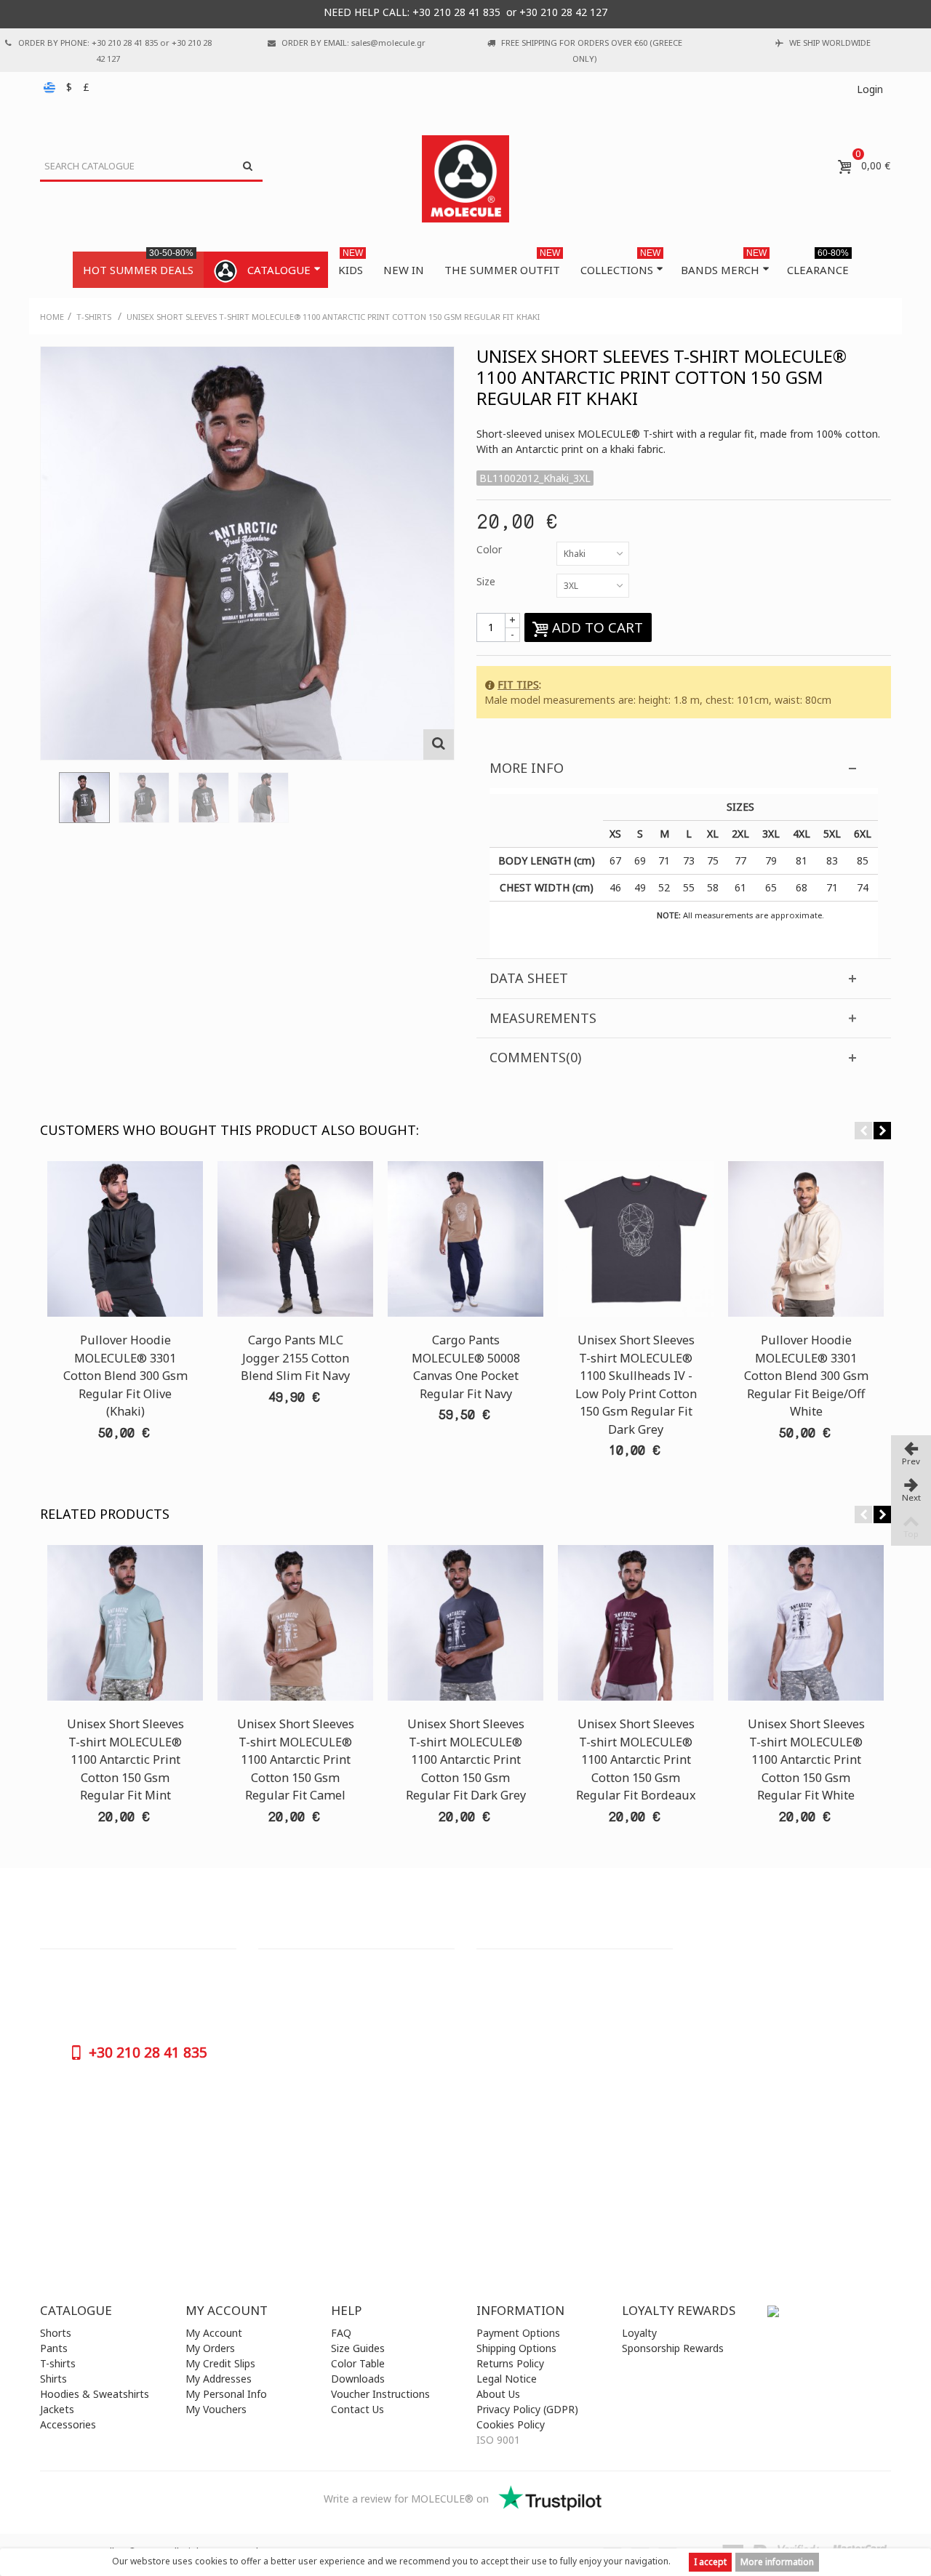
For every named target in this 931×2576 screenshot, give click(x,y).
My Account (214, 2333)
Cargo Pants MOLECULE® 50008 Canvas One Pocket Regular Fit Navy (466, 1367)
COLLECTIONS (620, 264)
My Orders (210, 2348)
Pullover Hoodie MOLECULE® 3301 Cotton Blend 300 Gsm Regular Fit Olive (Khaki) (125, 1376)
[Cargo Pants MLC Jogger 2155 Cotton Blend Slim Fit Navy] (295, 1239)
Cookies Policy (511, 2424)
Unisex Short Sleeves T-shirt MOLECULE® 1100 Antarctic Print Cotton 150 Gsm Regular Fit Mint (125, 1760)
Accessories (68, 2424)
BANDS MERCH (724, 264)
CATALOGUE (279, 270)
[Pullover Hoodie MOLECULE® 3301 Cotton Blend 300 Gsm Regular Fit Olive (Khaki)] (125, 1239)
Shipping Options (516, 2348)
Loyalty (639, 2333)
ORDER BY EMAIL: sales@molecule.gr (353, 43)
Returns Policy (510, 2363)
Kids (351, 264)
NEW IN (404, 270)
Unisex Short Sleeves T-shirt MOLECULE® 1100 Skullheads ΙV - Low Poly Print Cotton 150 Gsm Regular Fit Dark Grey (636, 1384)
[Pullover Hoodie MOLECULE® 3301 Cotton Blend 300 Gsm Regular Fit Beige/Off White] (806, 1239)
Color (491, 549)
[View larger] (439, 745)
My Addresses (219, 2379)
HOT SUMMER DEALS (138, 264)
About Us (498, 2394)
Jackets (57, 2409)
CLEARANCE (818, 264)
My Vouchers (216, 2409)
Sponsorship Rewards (673, 2348)
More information (777, 2562)
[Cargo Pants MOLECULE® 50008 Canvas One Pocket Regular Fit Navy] (465, 1239)
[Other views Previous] (47, 802)
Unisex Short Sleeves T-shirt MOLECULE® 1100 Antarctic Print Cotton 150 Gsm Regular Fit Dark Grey (466, 1760)
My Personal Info (226, 2394)
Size (487, 581)
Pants (54, 2348)
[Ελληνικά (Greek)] (51, 87)
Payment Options (518, 2333)
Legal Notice (507, 2379)
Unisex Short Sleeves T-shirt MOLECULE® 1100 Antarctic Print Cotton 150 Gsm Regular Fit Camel (296, 1760)
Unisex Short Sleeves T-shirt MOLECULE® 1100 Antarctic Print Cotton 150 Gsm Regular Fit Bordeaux (636, 1760)
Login (870, 89)
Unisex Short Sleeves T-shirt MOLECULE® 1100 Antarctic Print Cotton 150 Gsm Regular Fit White (806, 1760)
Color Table (358, 2363)
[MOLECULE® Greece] (465, 179)
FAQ (341, 2333)
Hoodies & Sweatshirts (95, 2394)
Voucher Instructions (380, 2394)
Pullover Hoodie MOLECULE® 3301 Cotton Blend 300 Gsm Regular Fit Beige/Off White (806, 1376)
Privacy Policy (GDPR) (527, 2409)
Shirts (53, 2379)
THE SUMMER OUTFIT (502, 264)
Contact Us (357, 2409)
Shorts (56, 2333)
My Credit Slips (220, 2363)
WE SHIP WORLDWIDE (830, 43)
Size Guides (358, 2348)
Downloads (358, 2379)
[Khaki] (84, 798)
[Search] (247, 166)
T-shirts (58, 2363)
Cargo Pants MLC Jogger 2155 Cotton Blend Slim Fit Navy (295, 1358)
